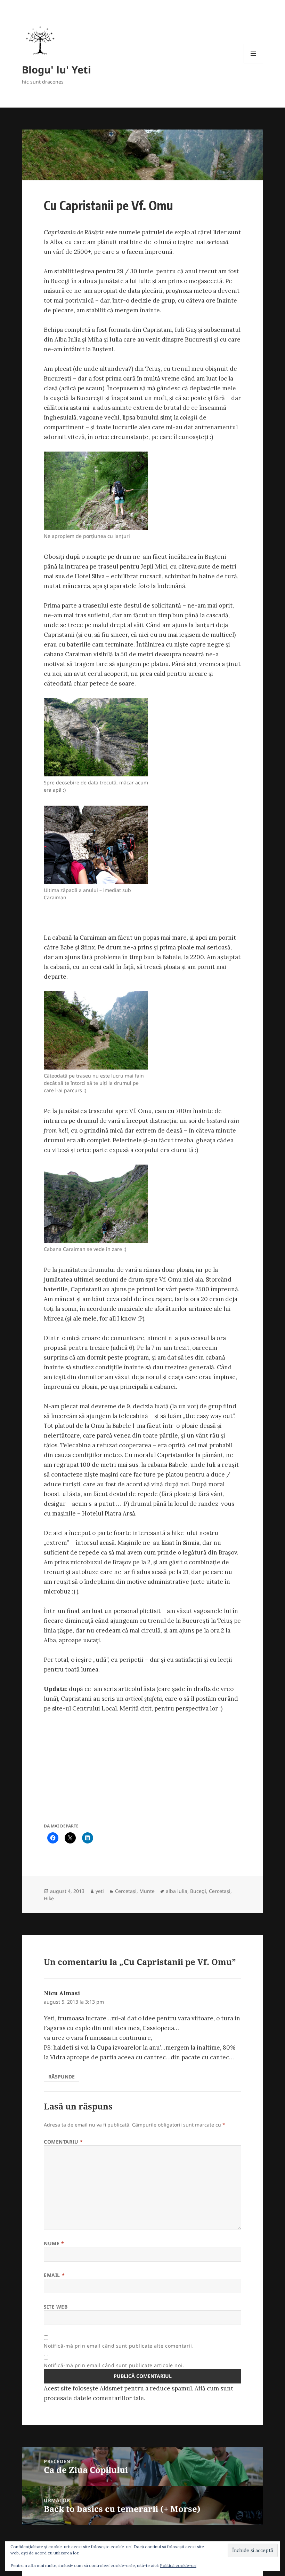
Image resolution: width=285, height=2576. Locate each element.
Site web (56, 2307)
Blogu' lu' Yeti (56, 69)
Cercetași (126, 1891)
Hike (49, 1898)
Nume (54, 2243)
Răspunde (62, 2077)
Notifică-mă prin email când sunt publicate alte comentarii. (119, 2346)
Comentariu (63, 2142)
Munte (147, 1891)
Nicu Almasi (62, 1993)
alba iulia (177, 1891)
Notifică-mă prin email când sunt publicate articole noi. (114, 2365)
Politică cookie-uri (178, 2565)
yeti (100, 1891)
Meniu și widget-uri (254, 63)
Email (54, 2275)
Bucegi (198, 1891)
